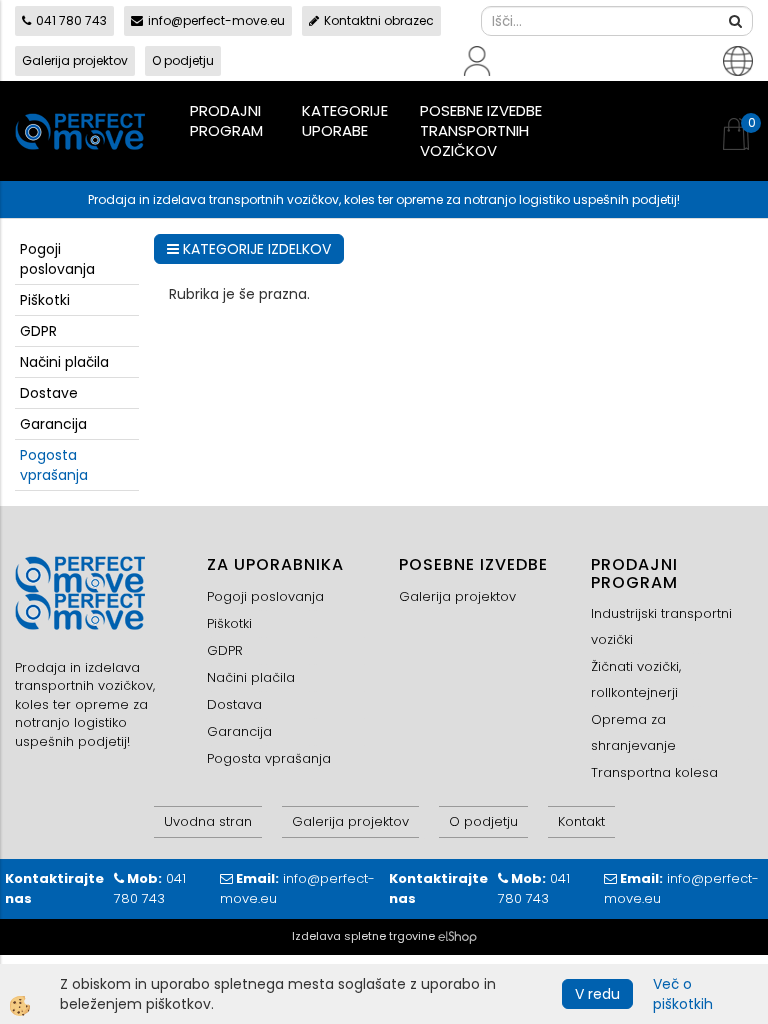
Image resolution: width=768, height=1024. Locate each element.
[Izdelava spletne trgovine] (457, 936)
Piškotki (45, 300)
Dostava (234, 704)
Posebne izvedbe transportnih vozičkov (481, 130)
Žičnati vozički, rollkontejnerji (636, 679)
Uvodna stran (208, 821)
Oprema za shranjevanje (633, 732)
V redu (597, 994)
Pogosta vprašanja (54, 465)
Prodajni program (226, 120)
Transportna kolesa (654, 772)
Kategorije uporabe (345, 120)
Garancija (53, 424)
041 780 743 (71, 20)
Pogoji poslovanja (57, 259)
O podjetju (183, 60)
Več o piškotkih (683, 994)
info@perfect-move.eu (216, 20)
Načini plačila (64, 362)
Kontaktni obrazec (379, 20)
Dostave (49, 393)
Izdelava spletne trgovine (363, 936)
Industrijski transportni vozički (661, 626)
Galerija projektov (75, 60)
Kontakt (581, 821)
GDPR (38, 331)
